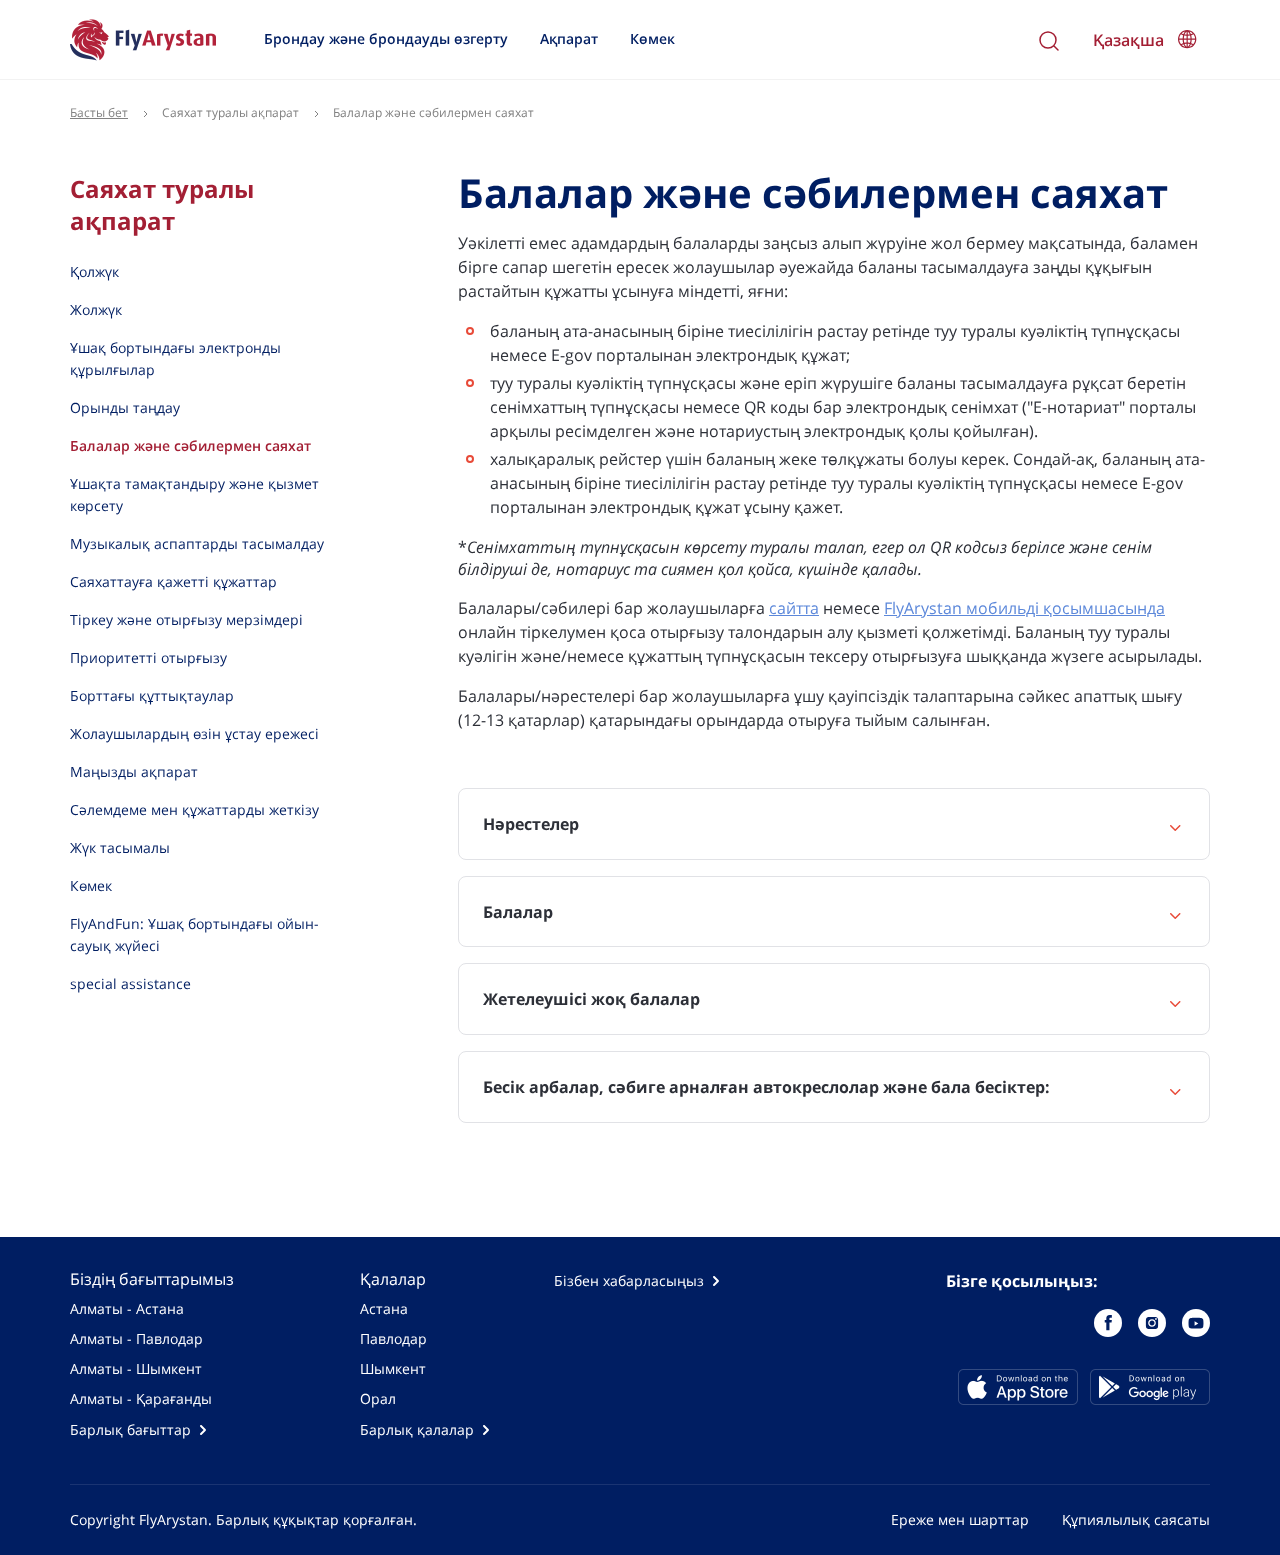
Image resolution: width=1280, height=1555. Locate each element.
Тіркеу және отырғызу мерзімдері (186, 619)
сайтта (794, 608)
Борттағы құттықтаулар (152, 695)
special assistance (130, 983)
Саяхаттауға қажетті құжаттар (173, 581)
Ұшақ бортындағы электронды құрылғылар (175, 358)
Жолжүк (96, 309)
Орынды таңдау (125, 407)
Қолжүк (94, 271)
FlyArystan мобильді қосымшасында (1024, 608)
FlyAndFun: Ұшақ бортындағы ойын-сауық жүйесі (194, 934)
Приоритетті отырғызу (148, 657)
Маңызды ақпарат (134, 771)
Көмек (652, 38)
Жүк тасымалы (120, 847)
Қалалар (393, 1279)
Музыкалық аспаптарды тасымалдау (197, 543)
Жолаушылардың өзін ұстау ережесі (194, 733)
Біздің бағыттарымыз (152, 1279)
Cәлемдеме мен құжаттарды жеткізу (194, 809)
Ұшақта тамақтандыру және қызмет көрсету (194, 494)
